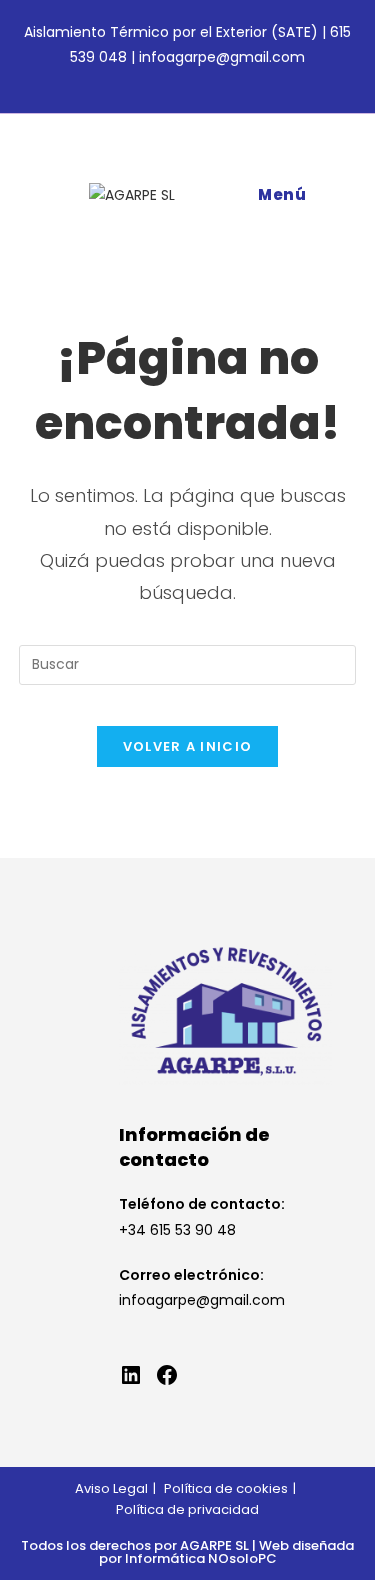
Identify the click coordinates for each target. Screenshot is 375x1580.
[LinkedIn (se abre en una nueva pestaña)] (201, 79)
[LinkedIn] (131, 1375)
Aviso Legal (111, 1488)
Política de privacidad (187, 1509)
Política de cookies (226, 1488)
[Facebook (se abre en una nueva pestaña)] (178, 79)
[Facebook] (167, 1375)
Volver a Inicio (188, 746)
